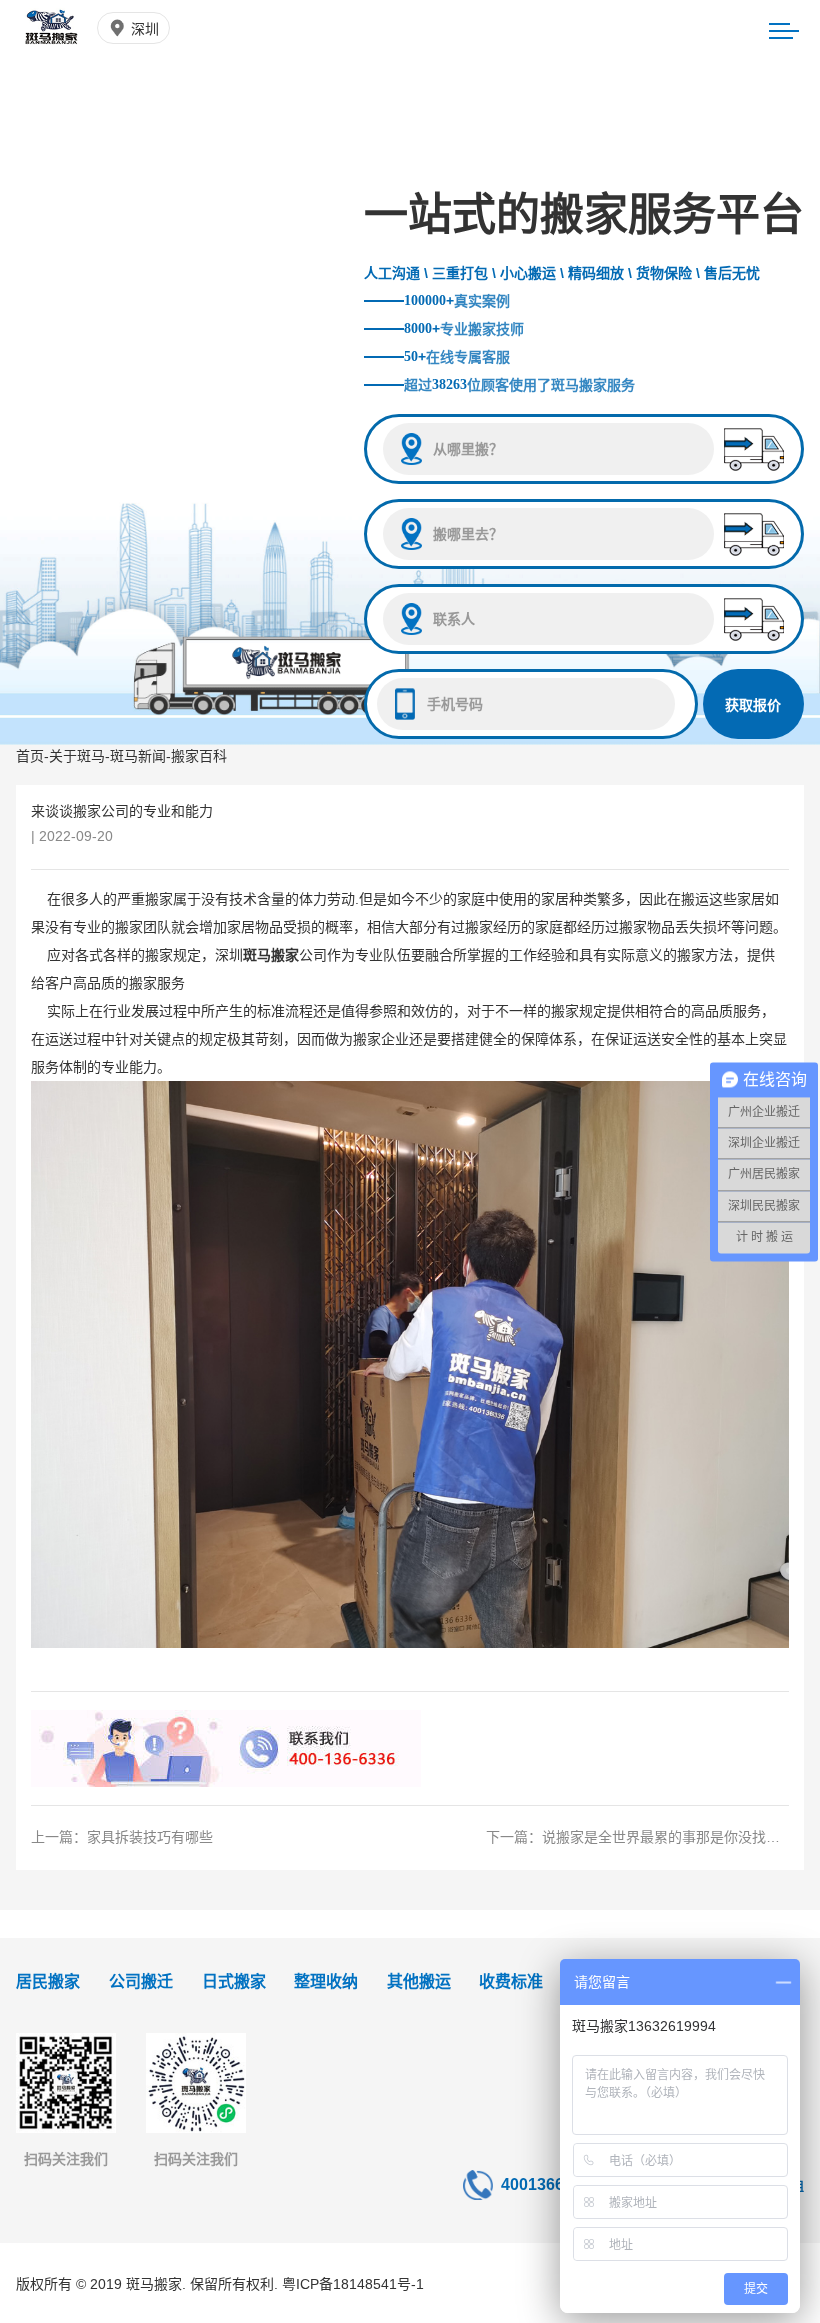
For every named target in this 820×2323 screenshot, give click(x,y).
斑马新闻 (138, 756)
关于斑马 (77, 756)
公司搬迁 (141, 1981)
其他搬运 (419, 1981)
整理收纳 (326, 1981)
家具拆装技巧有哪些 (150, 1837)
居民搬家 (48, 1981)
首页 (30, 756)
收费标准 (511, 1981)
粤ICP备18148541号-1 (353, 2284)
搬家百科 (199, 756)
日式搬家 (234, 1981)
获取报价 (753, 705)
